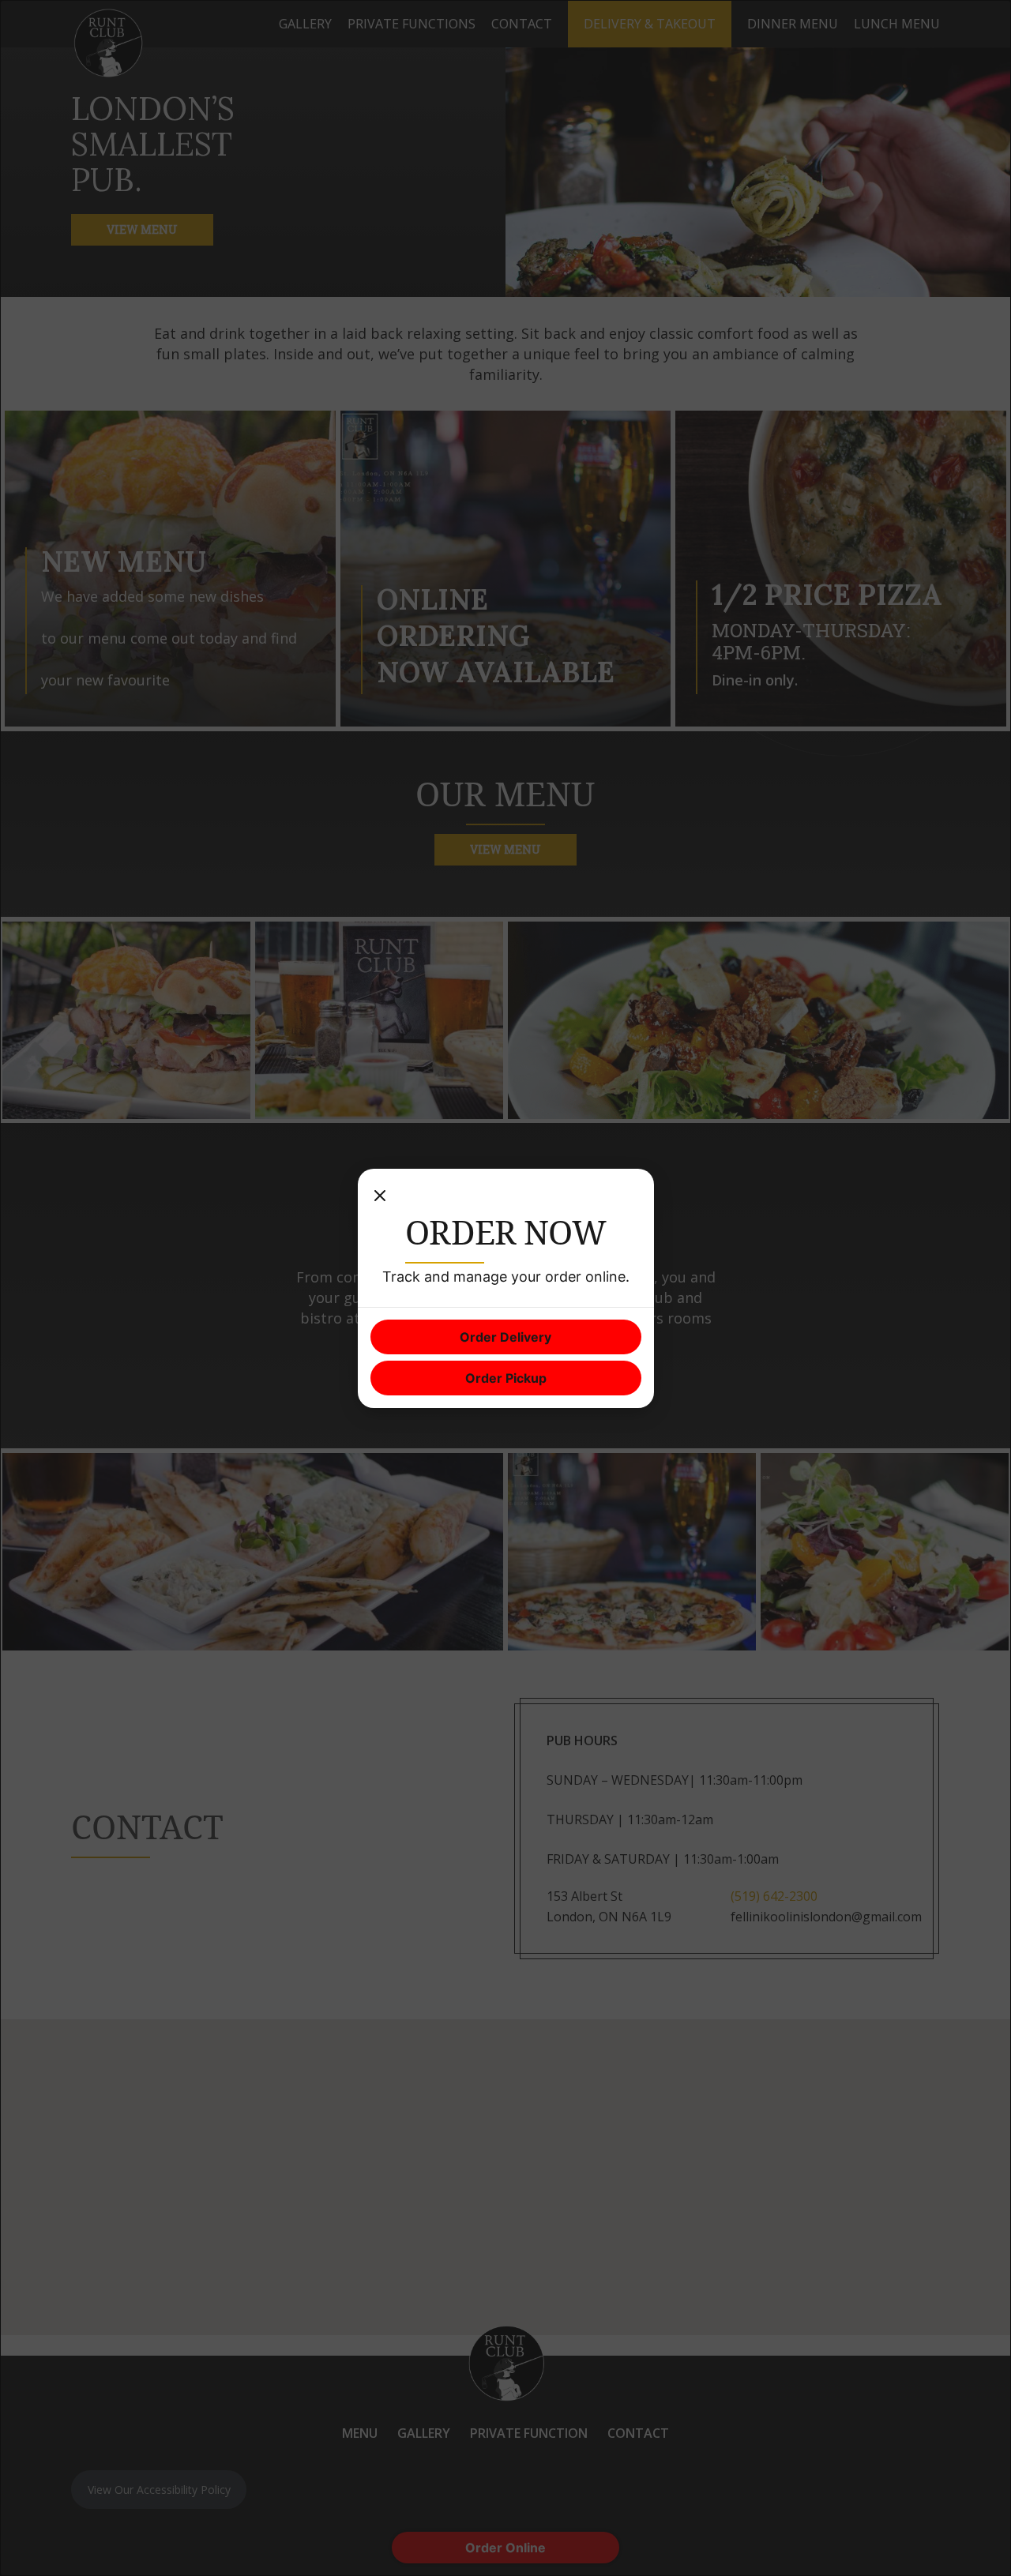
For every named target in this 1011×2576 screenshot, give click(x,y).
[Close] (380, 1197)
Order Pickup (506, 1378)
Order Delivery (505, 1337)
